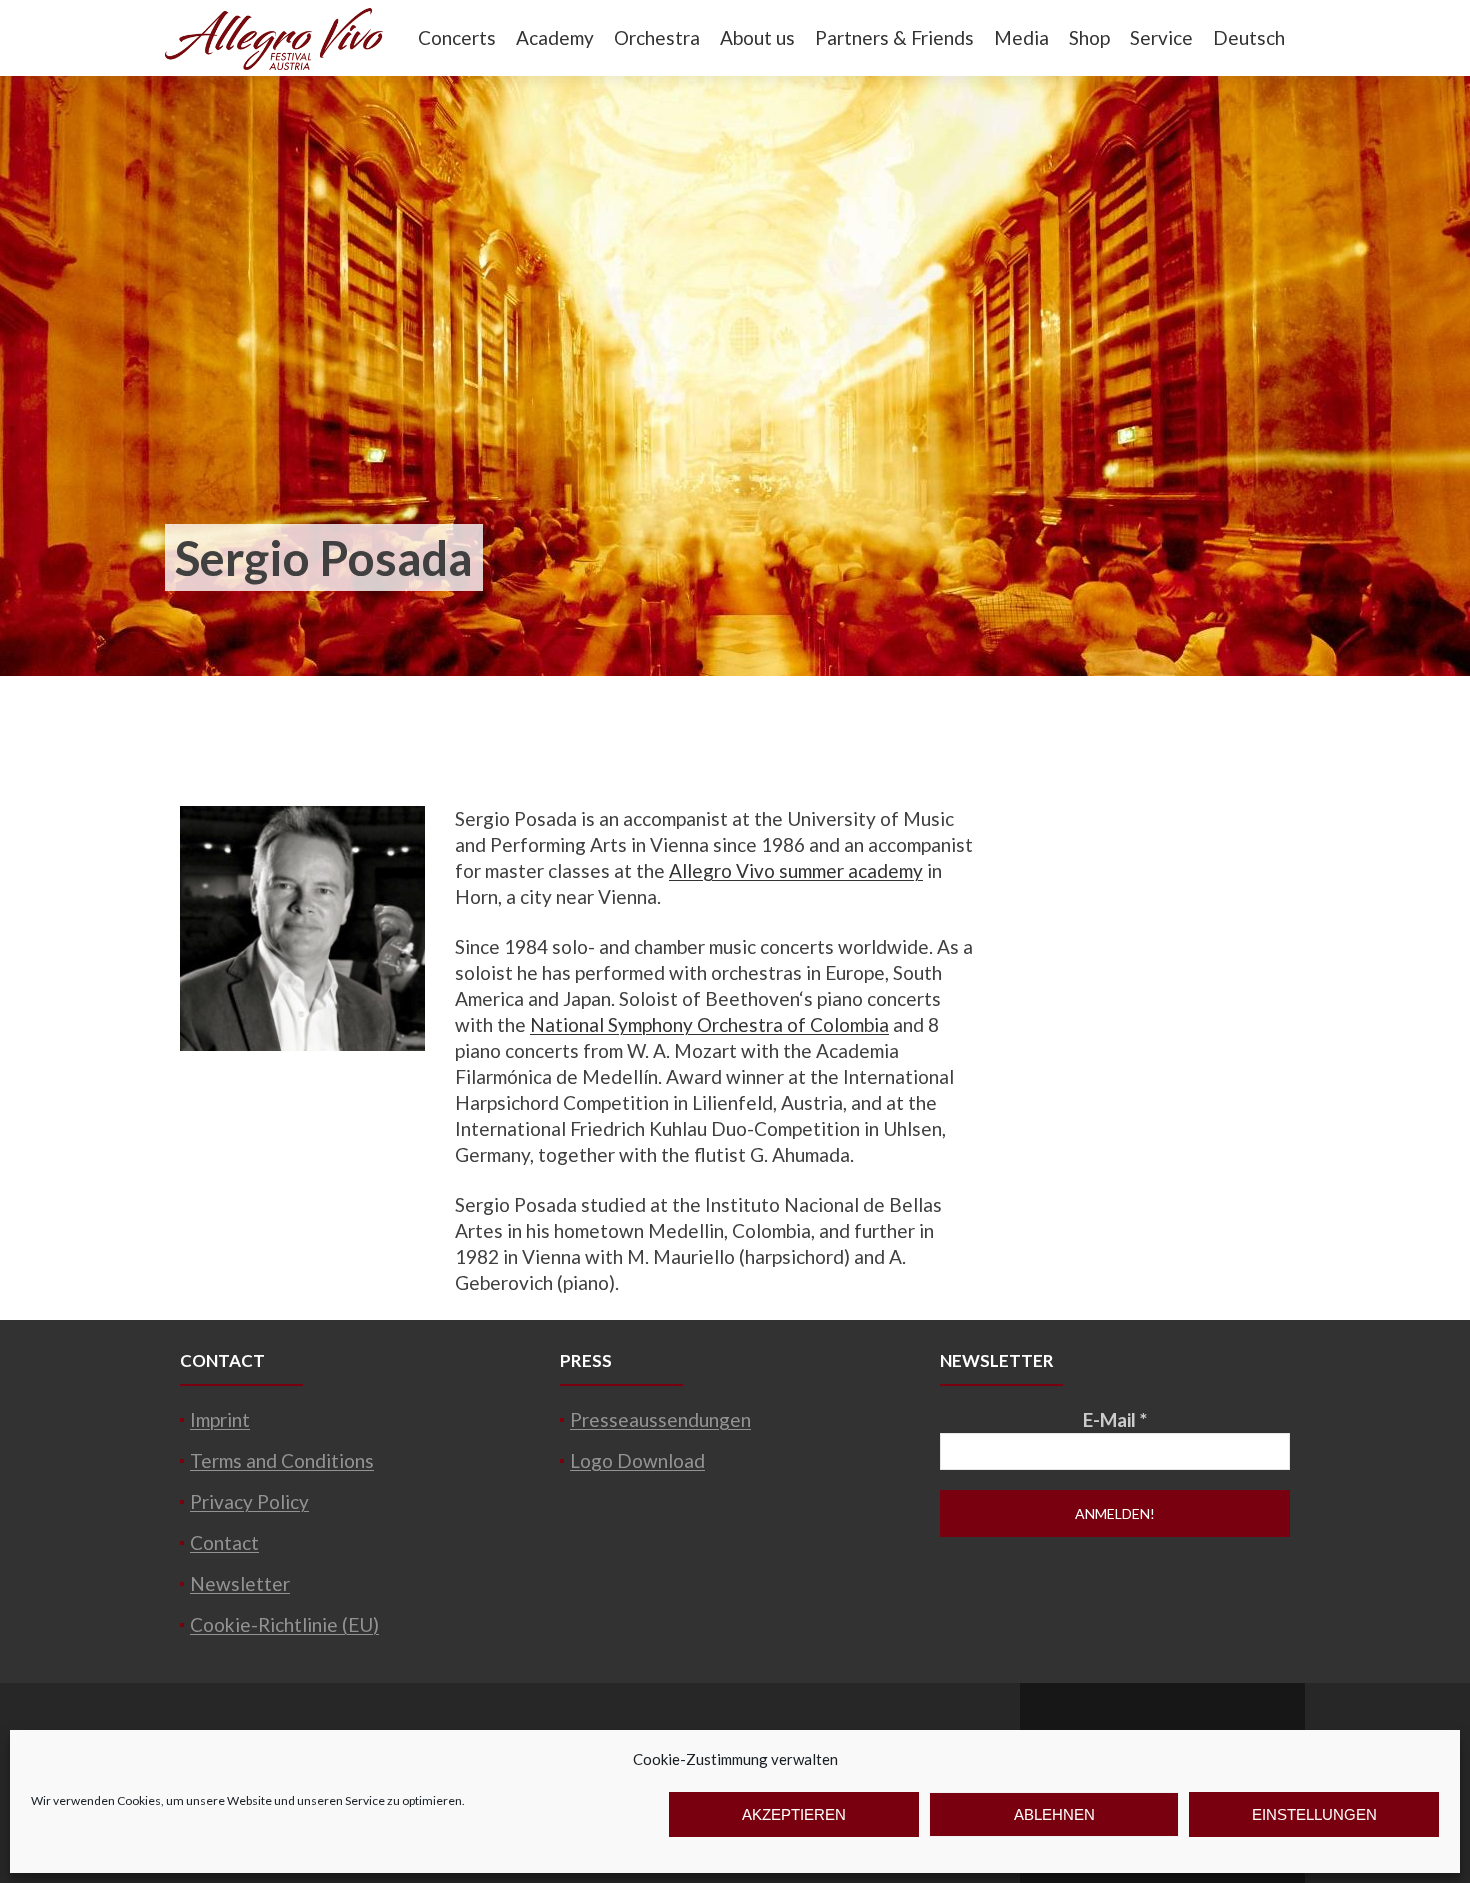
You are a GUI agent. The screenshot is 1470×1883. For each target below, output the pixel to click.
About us (757, 37)
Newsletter (240, 1583)
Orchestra (657, 37)
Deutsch (1249, 37)
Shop (1089, 37)
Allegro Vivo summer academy (796, 870)
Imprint (220, 1419)
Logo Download (637, 1460)
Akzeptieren (794, 1814)
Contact (224, 1542)
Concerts (457, 37)
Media (1021, 37)
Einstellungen (1314, 1814)
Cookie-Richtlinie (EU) (284, 1624)
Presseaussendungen (660, 1419)
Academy (555, 37)
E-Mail (1115, 1419)
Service (1161, 37)
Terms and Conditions (282, 1460)
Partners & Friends (894, 37)
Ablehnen (1054, 1814)
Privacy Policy (249, 1501)
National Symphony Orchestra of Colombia (709, 1024)
